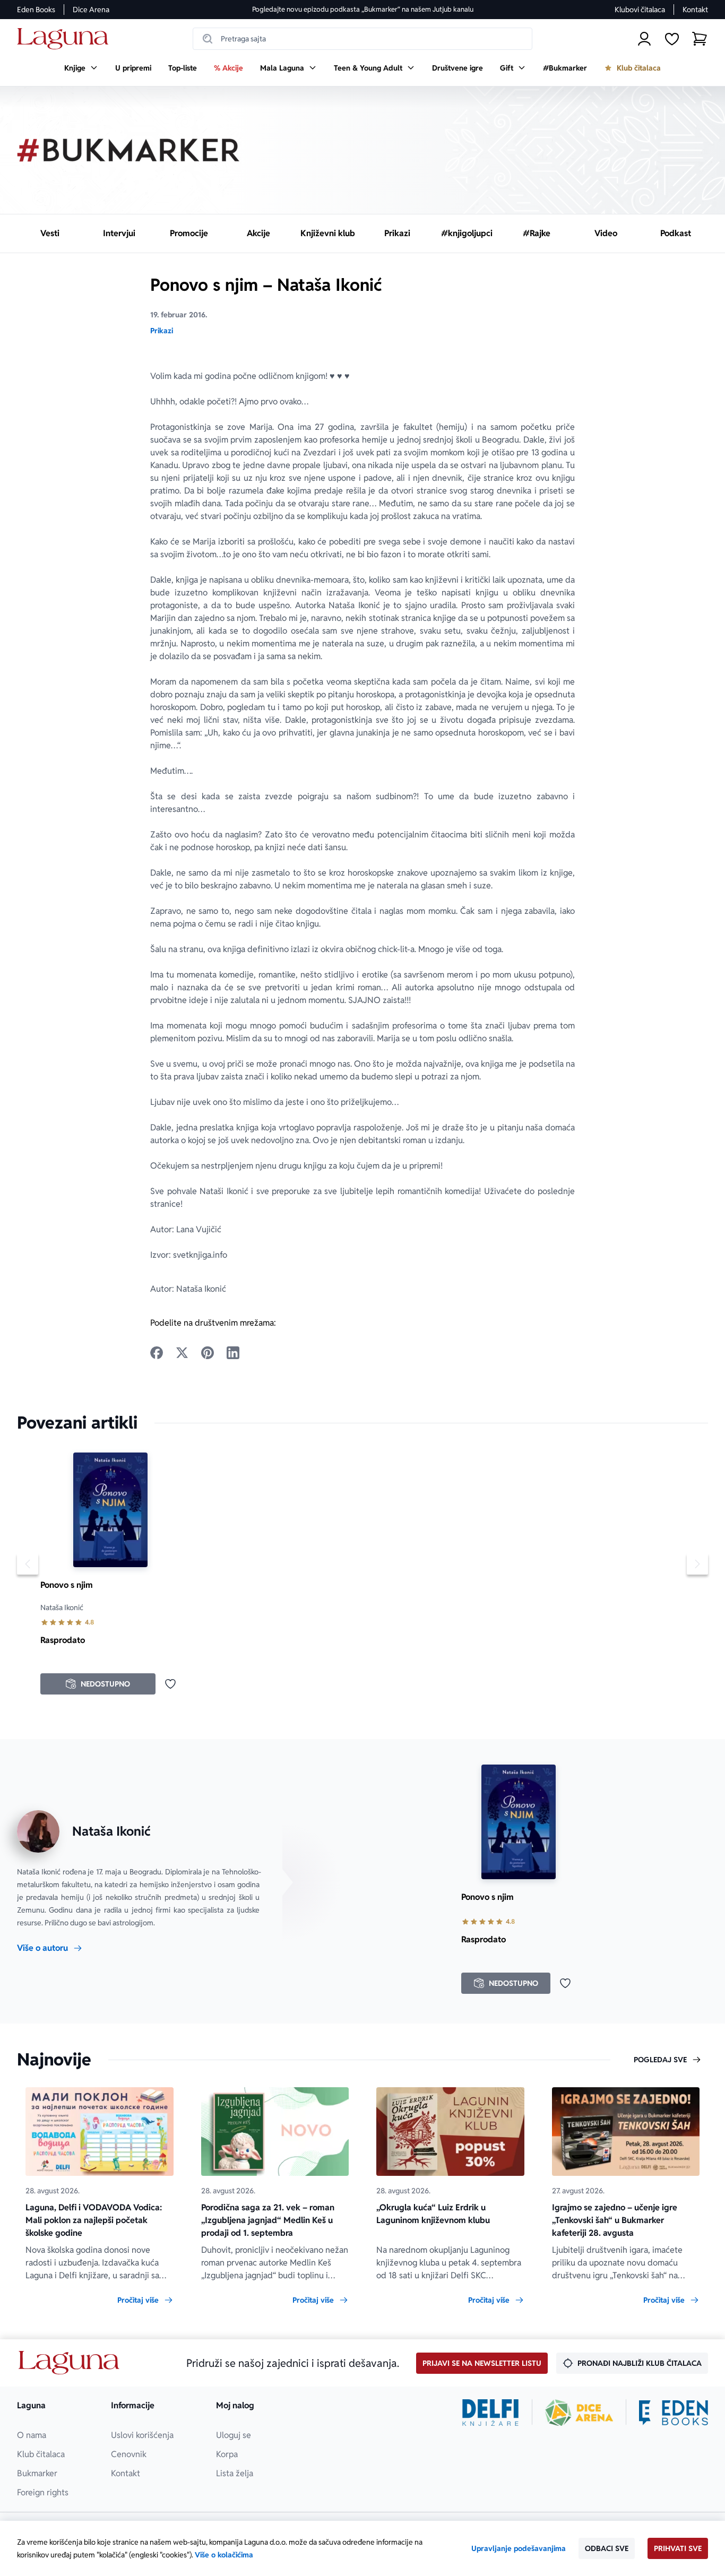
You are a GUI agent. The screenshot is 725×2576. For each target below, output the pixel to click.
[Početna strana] (66, 39)
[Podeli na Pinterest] (208, 1353)
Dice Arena (91, 10)
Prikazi (162, 331)
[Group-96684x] (674, 2413)
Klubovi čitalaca (640, 10)
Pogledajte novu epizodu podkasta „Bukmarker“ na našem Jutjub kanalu (363, 9)
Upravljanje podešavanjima (519, 2548)
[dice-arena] (579, 2413)
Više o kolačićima (224, 2555)
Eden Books (36, 10)
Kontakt (695, 10)
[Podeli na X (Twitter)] (182, 1353)
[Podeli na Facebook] (157, 1353)
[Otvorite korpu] (700, 39)
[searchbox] (362, 39)
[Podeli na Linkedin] (233, 1353)
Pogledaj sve (660, 2060)
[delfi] (491, 2413)
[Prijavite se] (644, 39)
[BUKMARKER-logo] (128, 150)
